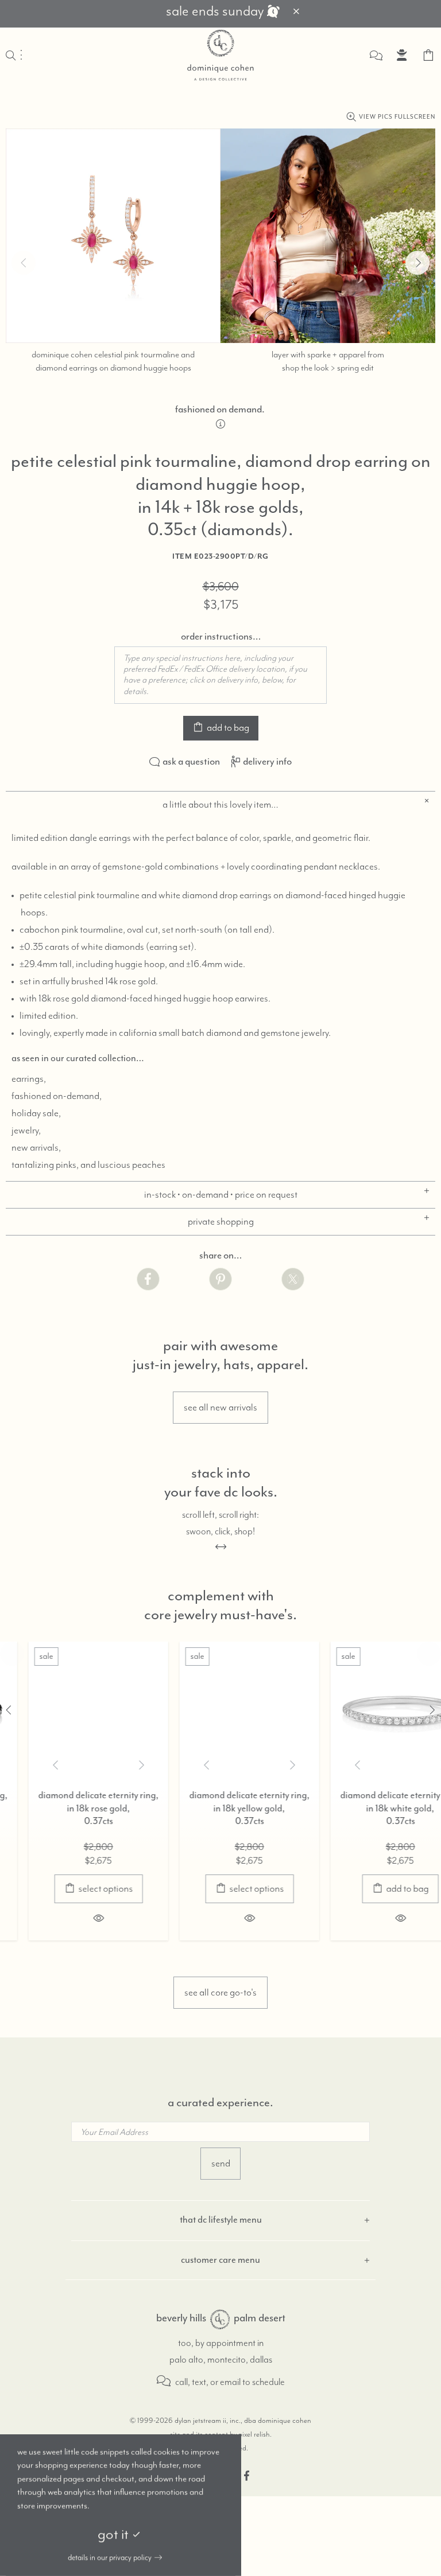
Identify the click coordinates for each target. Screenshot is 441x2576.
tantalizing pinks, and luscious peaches (88, 1165)
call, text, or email (207, 2382)
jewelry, (26, 1131)
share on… (220, 1256)
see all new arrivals (220, 1408)
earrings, (29, 1079)
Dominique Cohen (220, 55)
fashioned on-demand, (57, 1096)
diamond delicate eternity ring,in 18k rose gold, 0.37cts (70, 1809)
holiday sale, (36, 1113)
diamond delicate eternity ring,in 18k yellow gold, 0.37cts (221, 1809)
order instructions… (221, 637)
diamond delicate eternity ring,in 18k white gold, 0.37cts (372, 1809)
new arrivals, (36, 1148)
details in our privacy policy (110, 2558)
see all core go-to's (220, 1993)
